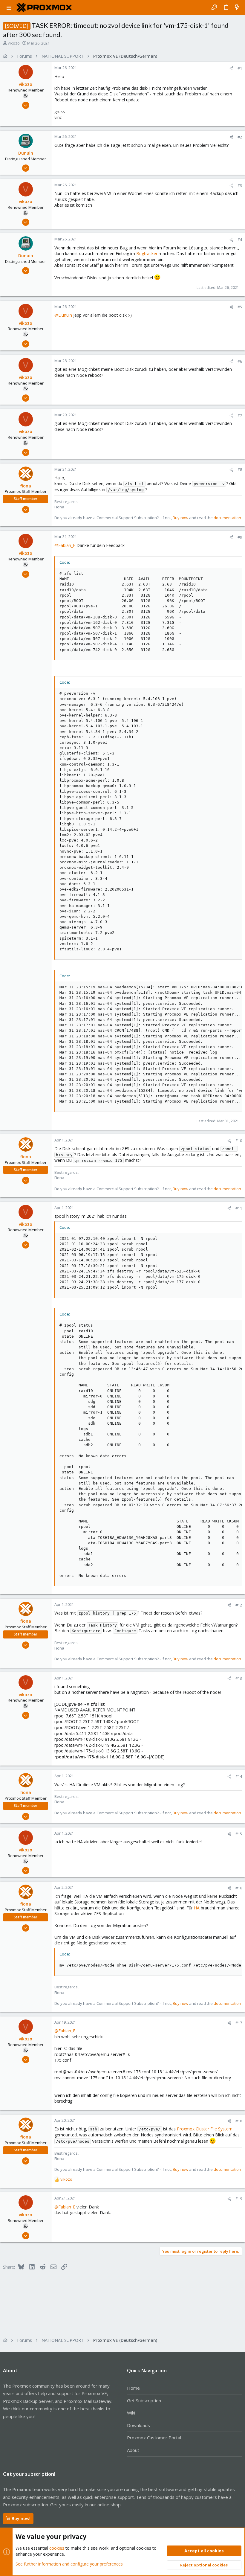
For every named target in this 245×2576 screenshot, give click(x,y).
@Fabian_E (65, 545)
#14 (239, 1776)
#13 (239, 1678)
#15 (239, 1834)
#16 (239, 1888)
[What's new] (237, 7)
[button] (9, 7)
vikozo (14, 43)
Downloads (138, 2425)
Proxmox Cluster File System (205, 2129)
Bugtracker (147, 253)
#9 (240, 537)
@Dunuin (63, 315)
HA (197, 1908)
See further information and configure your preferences (69, 2564)
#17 (239, 2023)
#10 (239, 1141)
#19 (239, 2199)
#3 (240, 185)
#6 (240, 361)
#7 (240, 415)
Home (133, 2388)
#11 (239, 1208)
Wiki (131, 2413)
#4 (240, 240)
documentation (227, 518)
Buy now (180, 518)
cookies (57, 2548)
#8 (240, 470)
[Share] (231, 68)
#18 (239, 2121)
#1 (240, 68)
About (133, 2450)
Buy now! (21, 2518)
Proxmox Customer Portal (154, 2438)
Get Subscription (144, 2400)
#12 (239, 1605)
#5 (240, 307)
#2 (240, 137)
